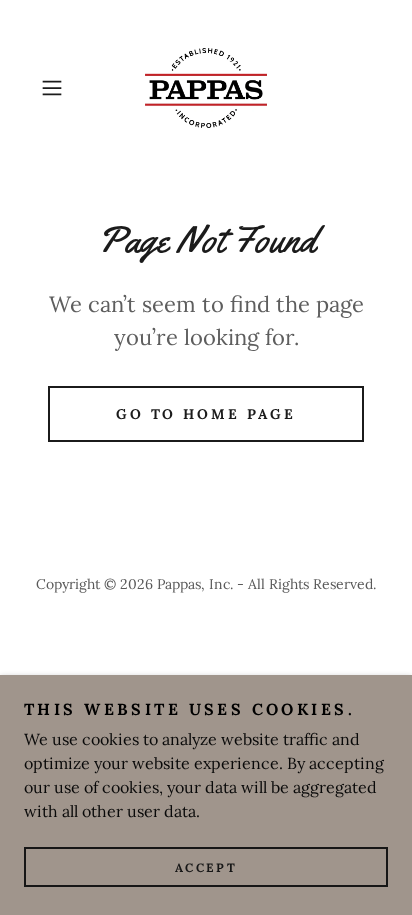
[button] (58, 88)
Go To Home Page (206, 414)
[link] (206, 88)
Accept (206, 867)
